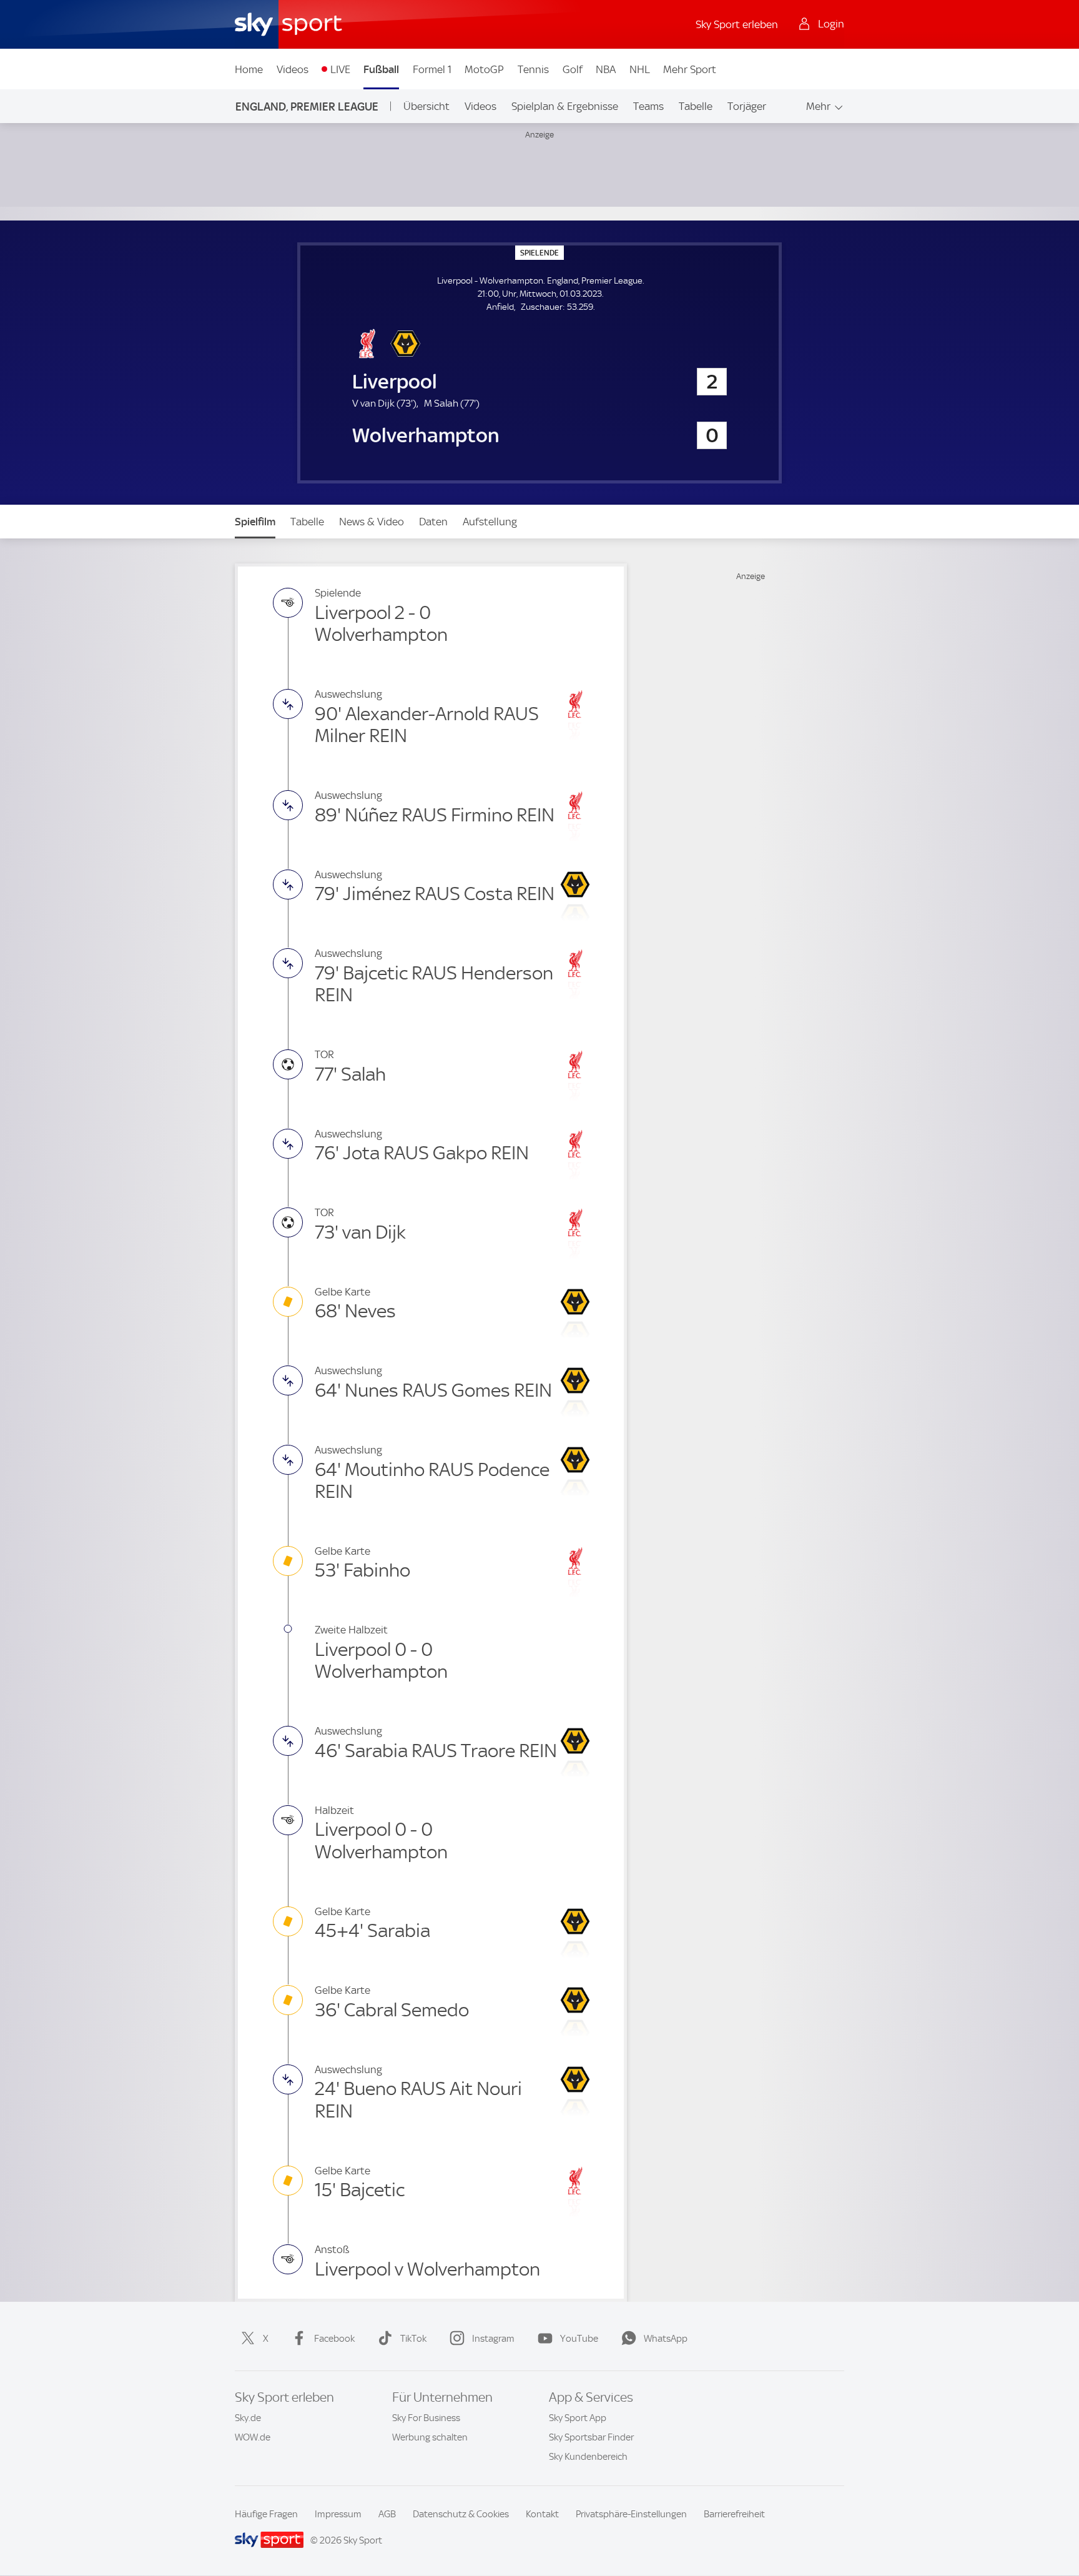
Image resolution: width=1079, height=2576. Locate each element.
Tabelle (696, 106)
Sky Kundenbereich (588, 2457)
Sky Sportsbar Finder (591, 2437)
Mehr (818, 106)
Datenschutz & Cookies (461, 2514)
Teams (648, 106)
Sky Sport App (578, 2418)
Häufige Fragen (266, 2514)
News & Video (372, 522)
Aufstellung (490, 522)
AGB (387, 2514)
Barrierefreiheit (734, 2514)
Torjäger (747, 106)
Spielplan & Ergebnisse (565, 106)
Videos (293, 69)
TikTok (413, 2339)
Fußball (381, 69)
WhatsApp (666, 2339)
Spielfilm (255, 522)
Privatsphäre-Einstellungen (631, 2514)
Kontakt (542, 2514)
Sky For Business (426, 2418)
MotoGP (484, 69)
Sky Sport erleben (737, 24)
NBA (606, 69)
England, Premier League (307, 107)
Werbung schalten (430, 2437)
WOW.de (253, 2437)
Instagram (493, 2339)
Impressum (338, 2514)
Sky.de (248, 2418)
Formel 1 (432, 69)
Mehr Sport (690, 69)
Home (249, 69)
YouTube (579, 2339)
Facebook (334, 2339)
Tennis (533, 69)
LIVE (340, 69)
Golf (573, 69)
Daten (433, 522)
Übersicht (426, 106)
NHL (640, 69)
